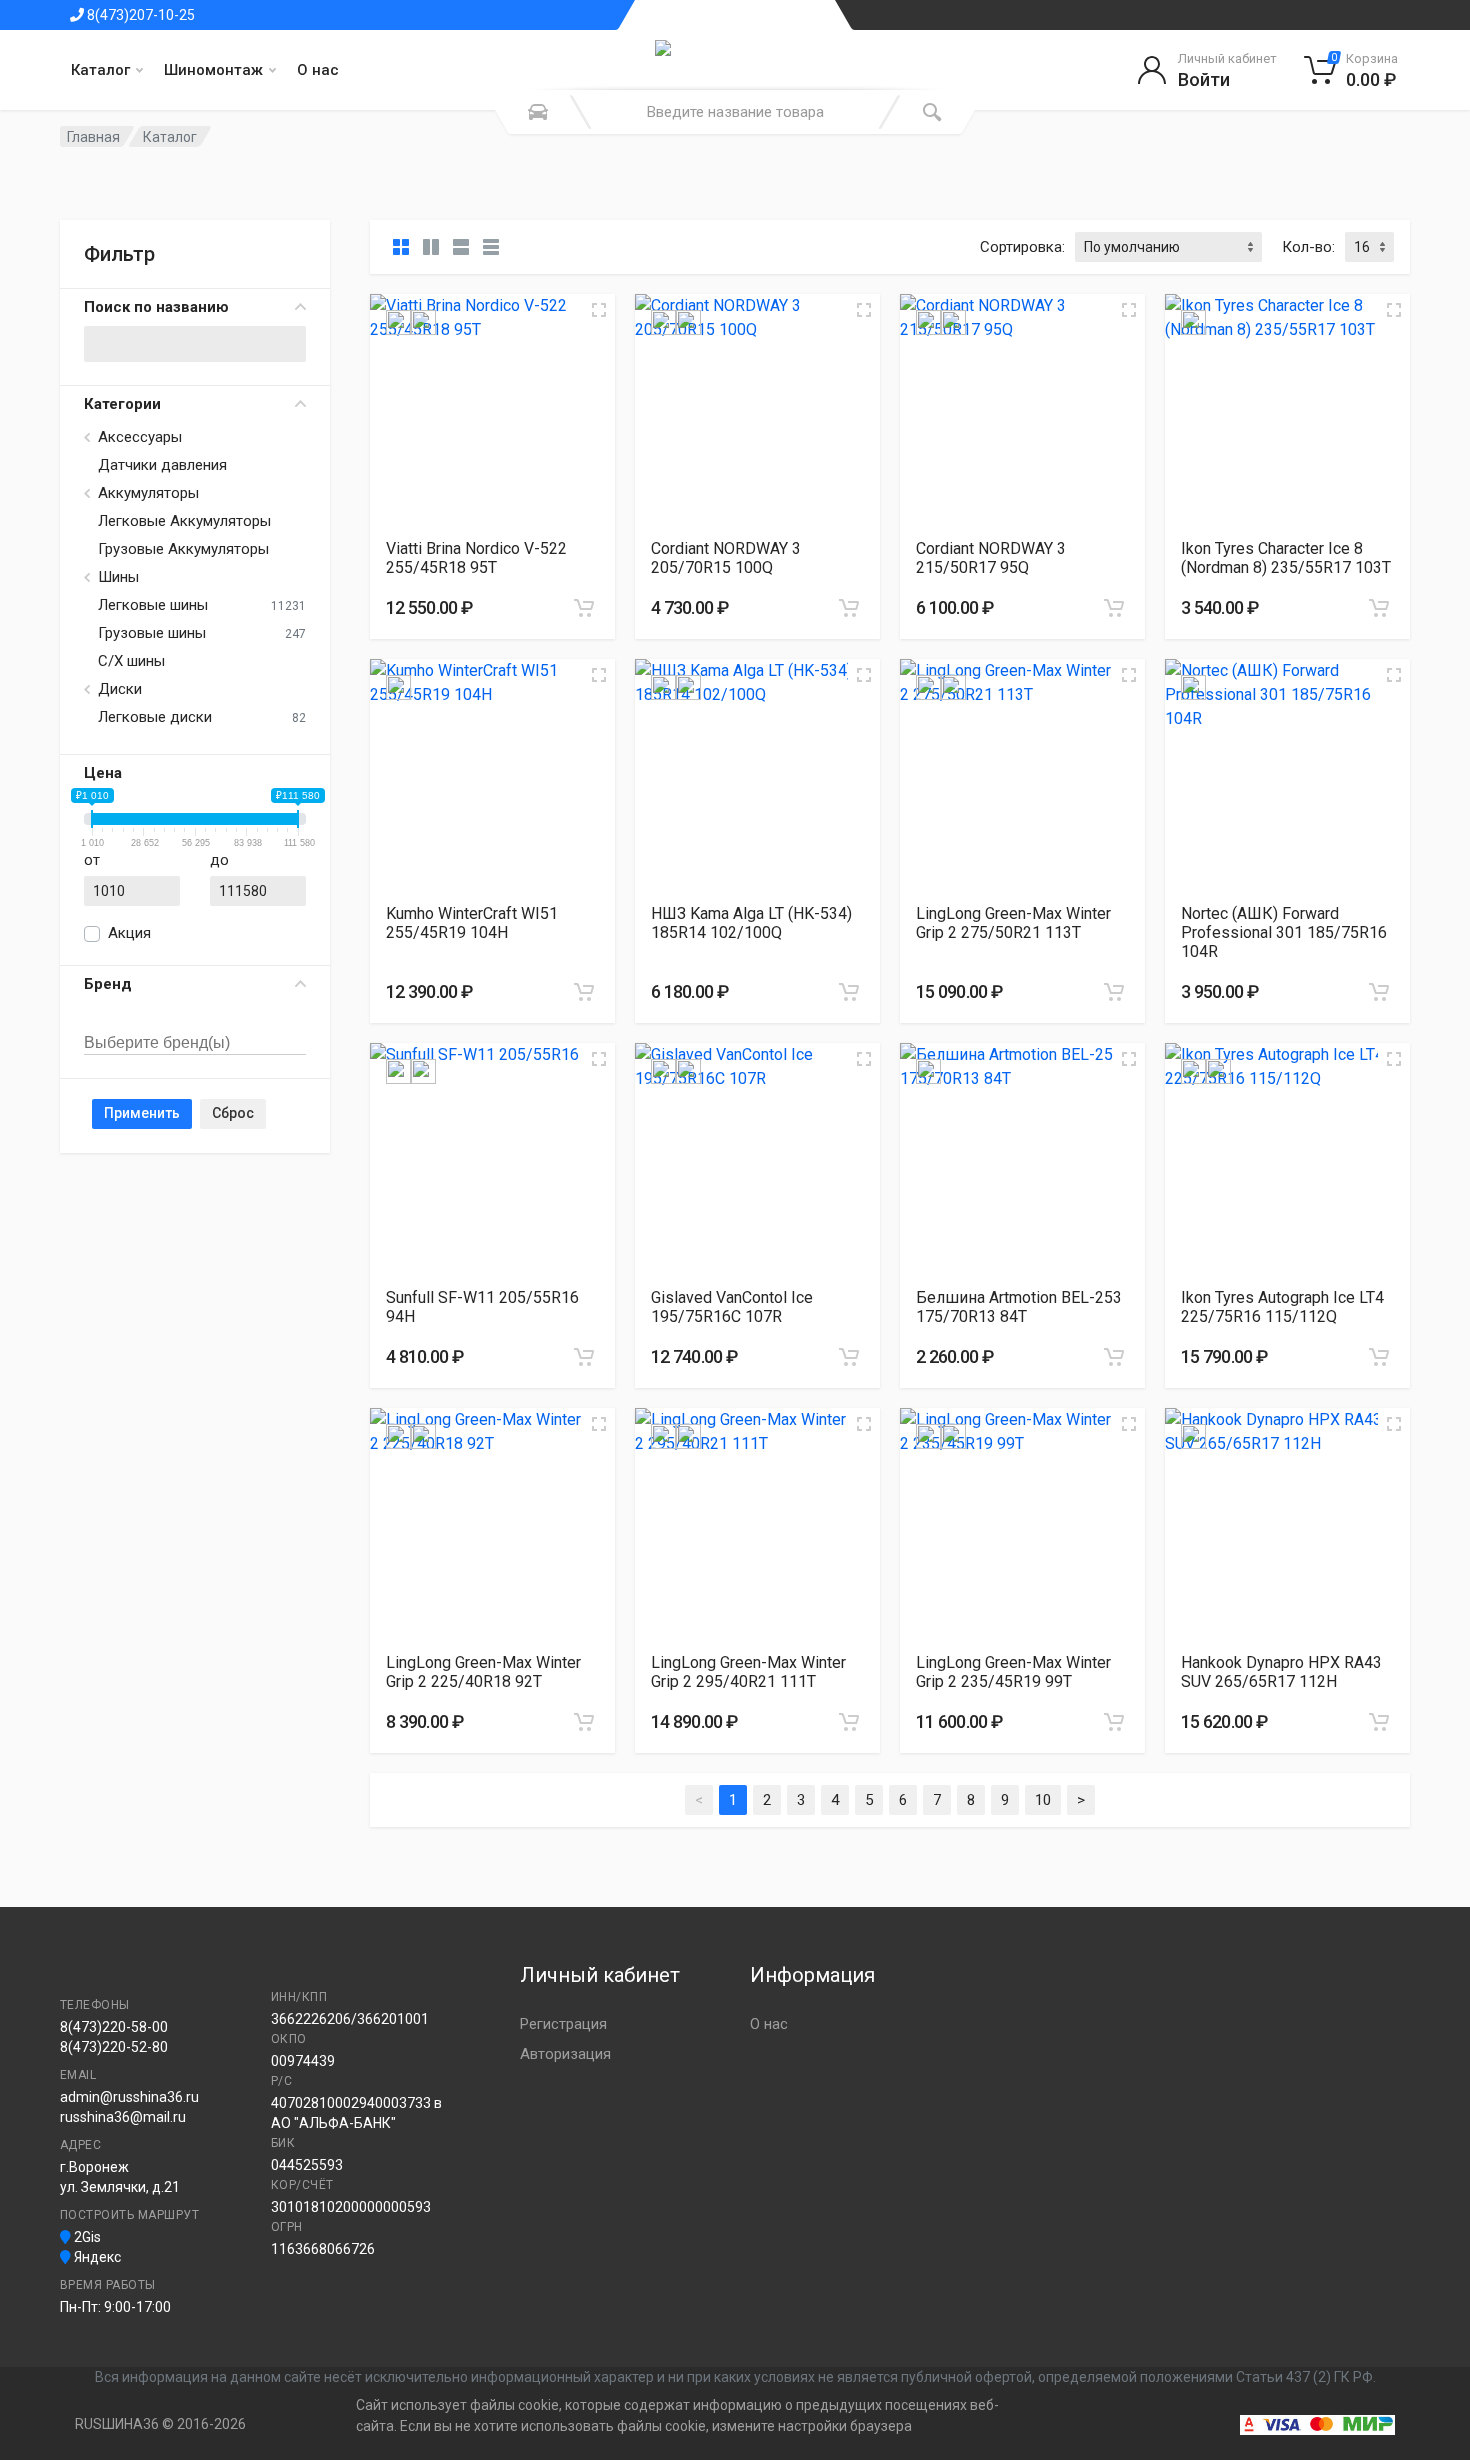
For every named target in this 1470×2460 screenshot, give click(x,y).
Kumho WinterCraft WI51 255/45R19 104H (472, 923)
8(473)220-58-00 (114, 2027)
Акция (129, 933)
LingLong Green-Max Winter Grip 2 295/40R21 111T (748, 1672)
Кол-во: (1308, 247)
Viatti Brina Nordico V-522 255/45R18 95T (476, 558)
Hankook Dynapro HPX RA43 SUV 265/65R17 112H (1281, 1672)
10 (1043, 1800)
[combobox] (195, 1021)
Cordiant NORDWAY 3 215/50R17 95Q (991, 558)
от (92, 860)
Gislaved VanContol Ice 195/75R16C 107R (732, 1307)
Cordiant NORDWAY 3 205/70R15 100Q (726, 558)
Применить (142, 1113)
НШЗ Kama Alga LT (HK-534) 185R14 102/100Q (751, 923)
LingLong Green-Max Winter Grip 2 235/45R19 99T (1013, 1672)
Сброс (233, 1113)
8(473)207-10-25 (139, 15)
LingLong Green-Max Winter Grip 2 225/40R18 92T (483, 1672)
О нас (318, 70)
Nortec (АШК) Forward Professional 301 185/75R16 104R (1284, 932)
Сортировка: (1022, 247)
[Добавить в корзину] (584, 608)
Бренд (108, 984)
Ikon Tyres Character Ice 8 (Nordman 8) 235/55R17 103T (1286, 558)
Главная (93, 137)
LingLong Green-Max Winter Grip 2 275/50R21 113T (1013, 923)
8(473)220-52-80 (114, 2047)
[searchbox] (177, 1044)
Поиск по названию (156, 307)
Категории (122, 404)
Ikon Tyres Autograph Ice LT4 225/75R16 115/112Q (1282, 1307)
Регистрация (563, 2024)
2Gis (86, 2237)
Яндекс (96, 2257)
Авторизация (565, 2054)
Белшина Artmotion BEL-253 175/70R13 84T (1019, 1307)
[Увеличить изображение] (599, 310)
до (219, 860)
